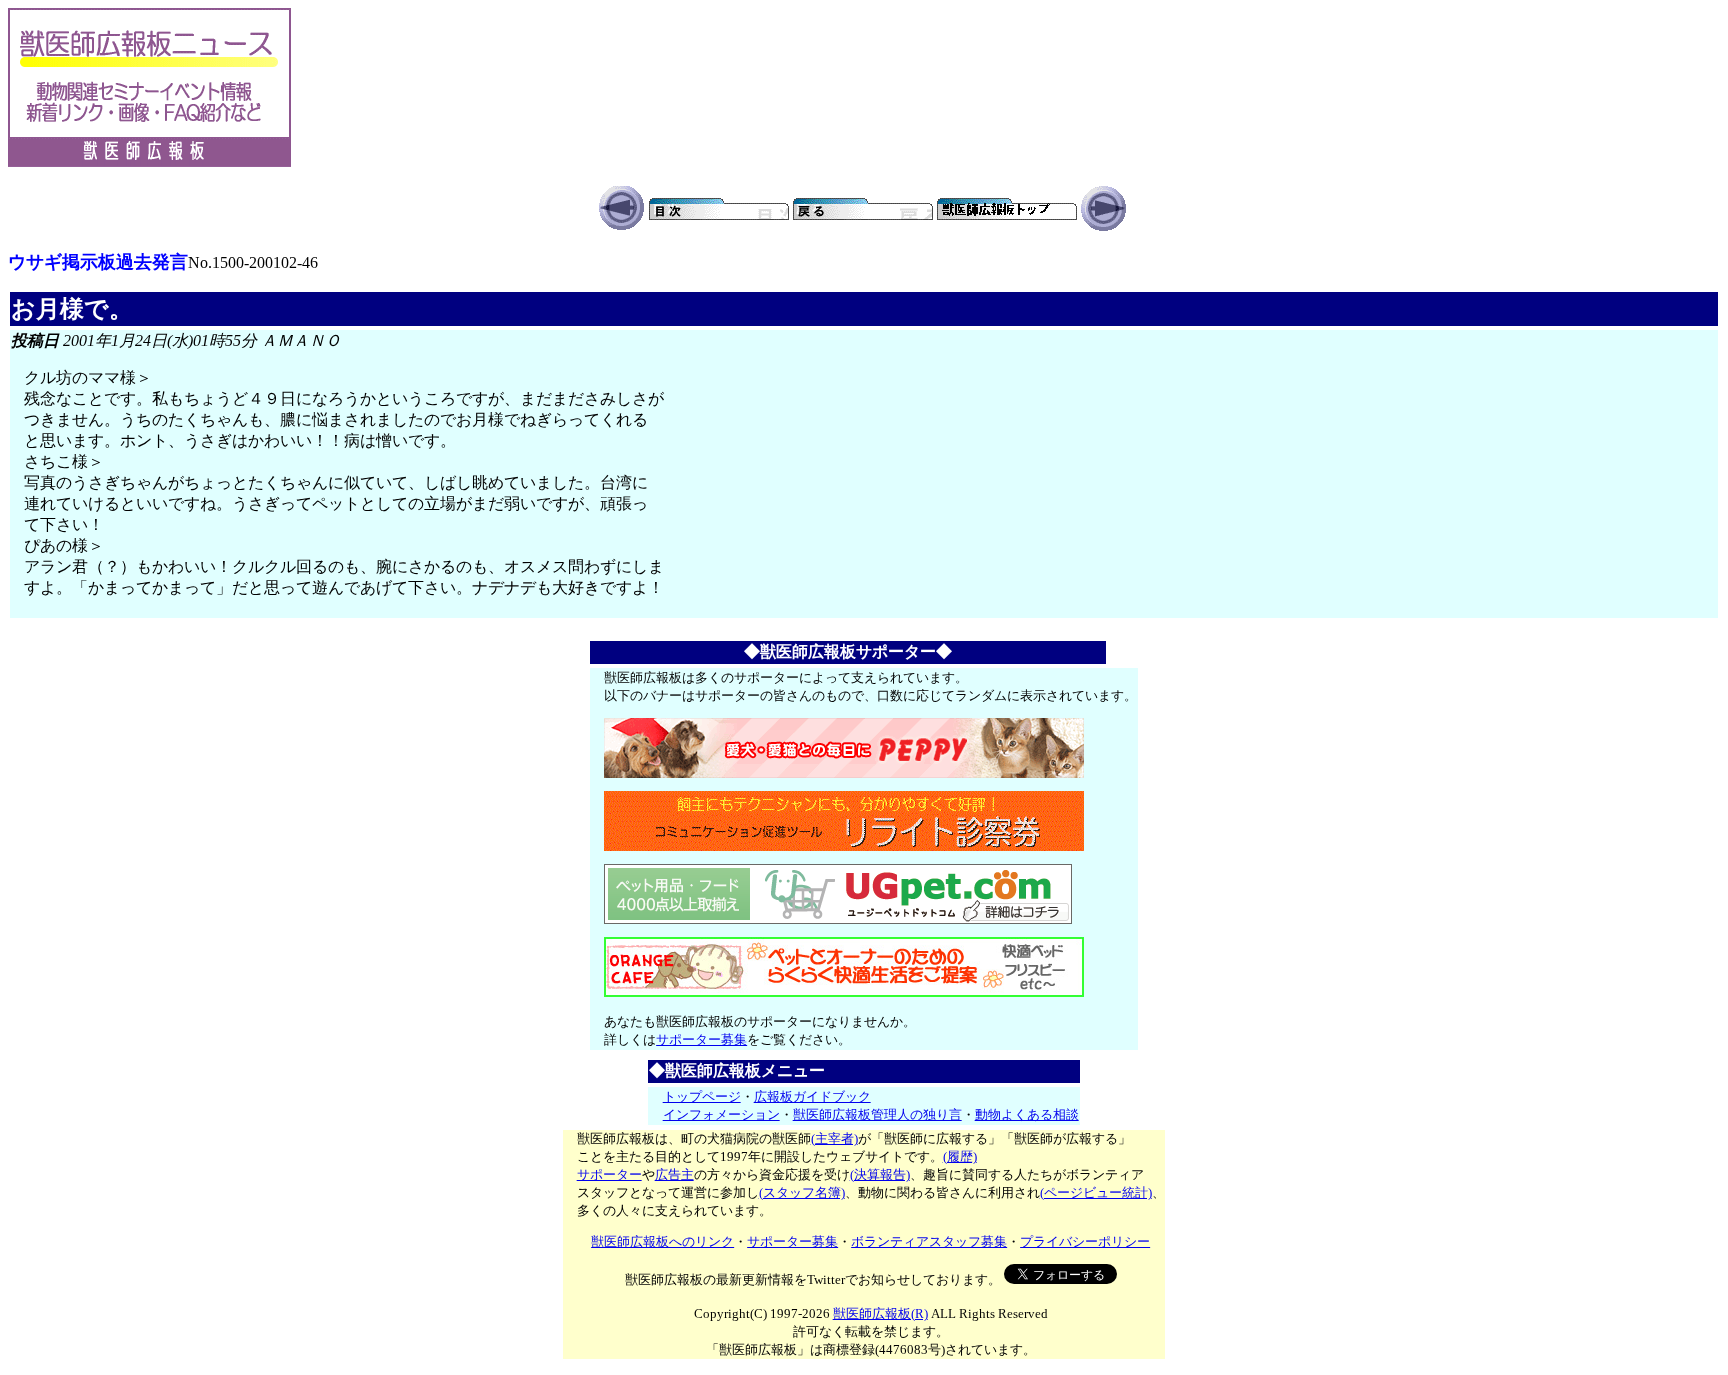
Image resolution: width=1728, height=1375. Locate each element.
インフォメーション (721, 1114)
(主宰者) (834, 1138)
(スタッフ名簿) (802, 1192)
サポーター (609, 1174)
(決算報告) (880, 1174)
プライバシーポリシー (1085, 1241)
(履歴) (960, 1156)
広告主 (674, 1174)
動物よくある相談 (1027, 1114)
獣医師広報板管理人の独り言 (877, 1114)
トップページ (702, 1096)
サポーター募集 (701, 1039)
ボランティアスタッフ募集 (929, 1241)
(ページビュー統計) (1096, 1192)
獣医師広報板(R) (880, 1313)
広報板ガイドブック (812, 1096)
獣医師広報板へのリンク (662, 1241)
